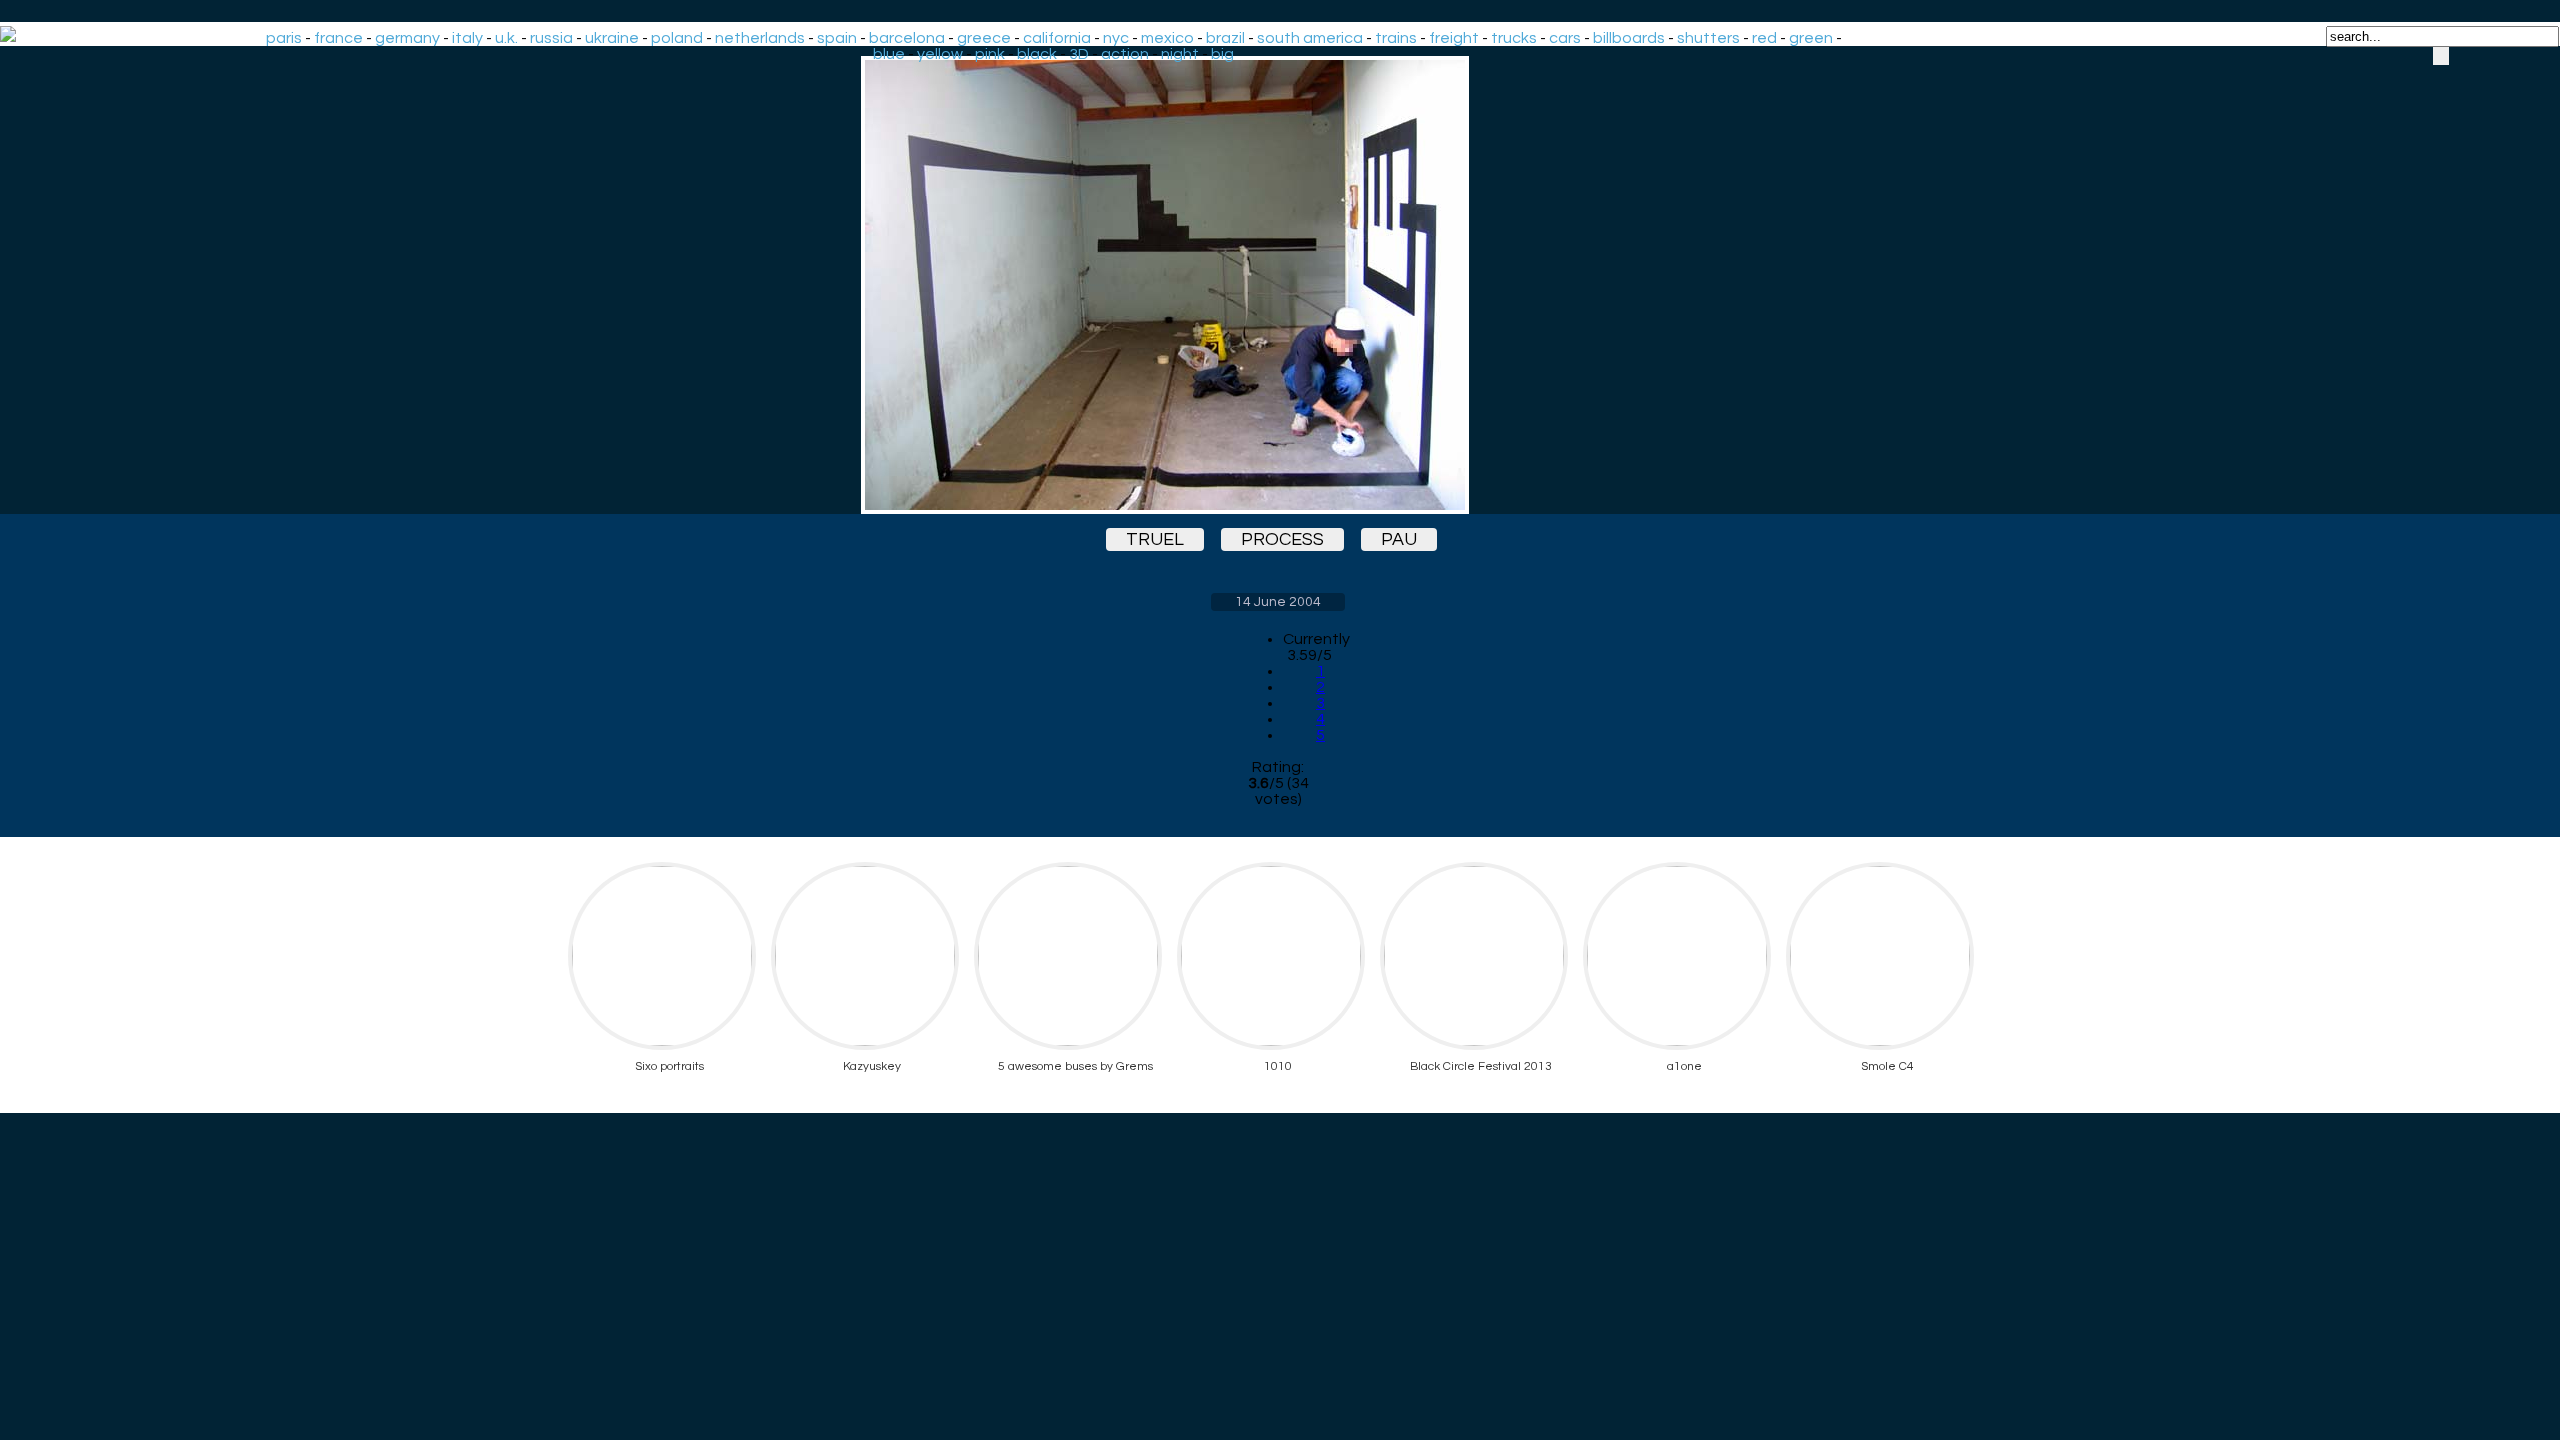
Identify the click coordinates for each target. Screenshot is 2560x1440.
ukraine (612, 38)
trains (1396, 38)
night (1180, 54)
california (1057, 38)
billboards (1629, 38)
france (338, 38)
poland (677, 38)
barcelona (907, 38)
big (1222, 54)
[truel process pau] (1278, 285)
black (1037, 54)
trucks (1514, 38)
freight (1454, 38)
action (1125, 54)
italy (467, 38)
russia (551, 38)
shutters (1708, 38)
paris (284, 38)
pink (990, 54)
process (1282, 539)
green (1811, 38)
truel (1155, 539)
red (1764, 38)
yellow (940, 54)
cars (1565, 38)
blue (889, 54)
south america (1310, 38)
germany (407, 38)
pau (1399, 539)
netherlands (760, 38)
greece (984, 38)
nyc (1116, 38)
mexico (1167, 38)
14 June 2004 (1278, 602)
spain (837, 38)
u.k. (506, 38)
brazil (1225, 38)
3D (1079, 54)
